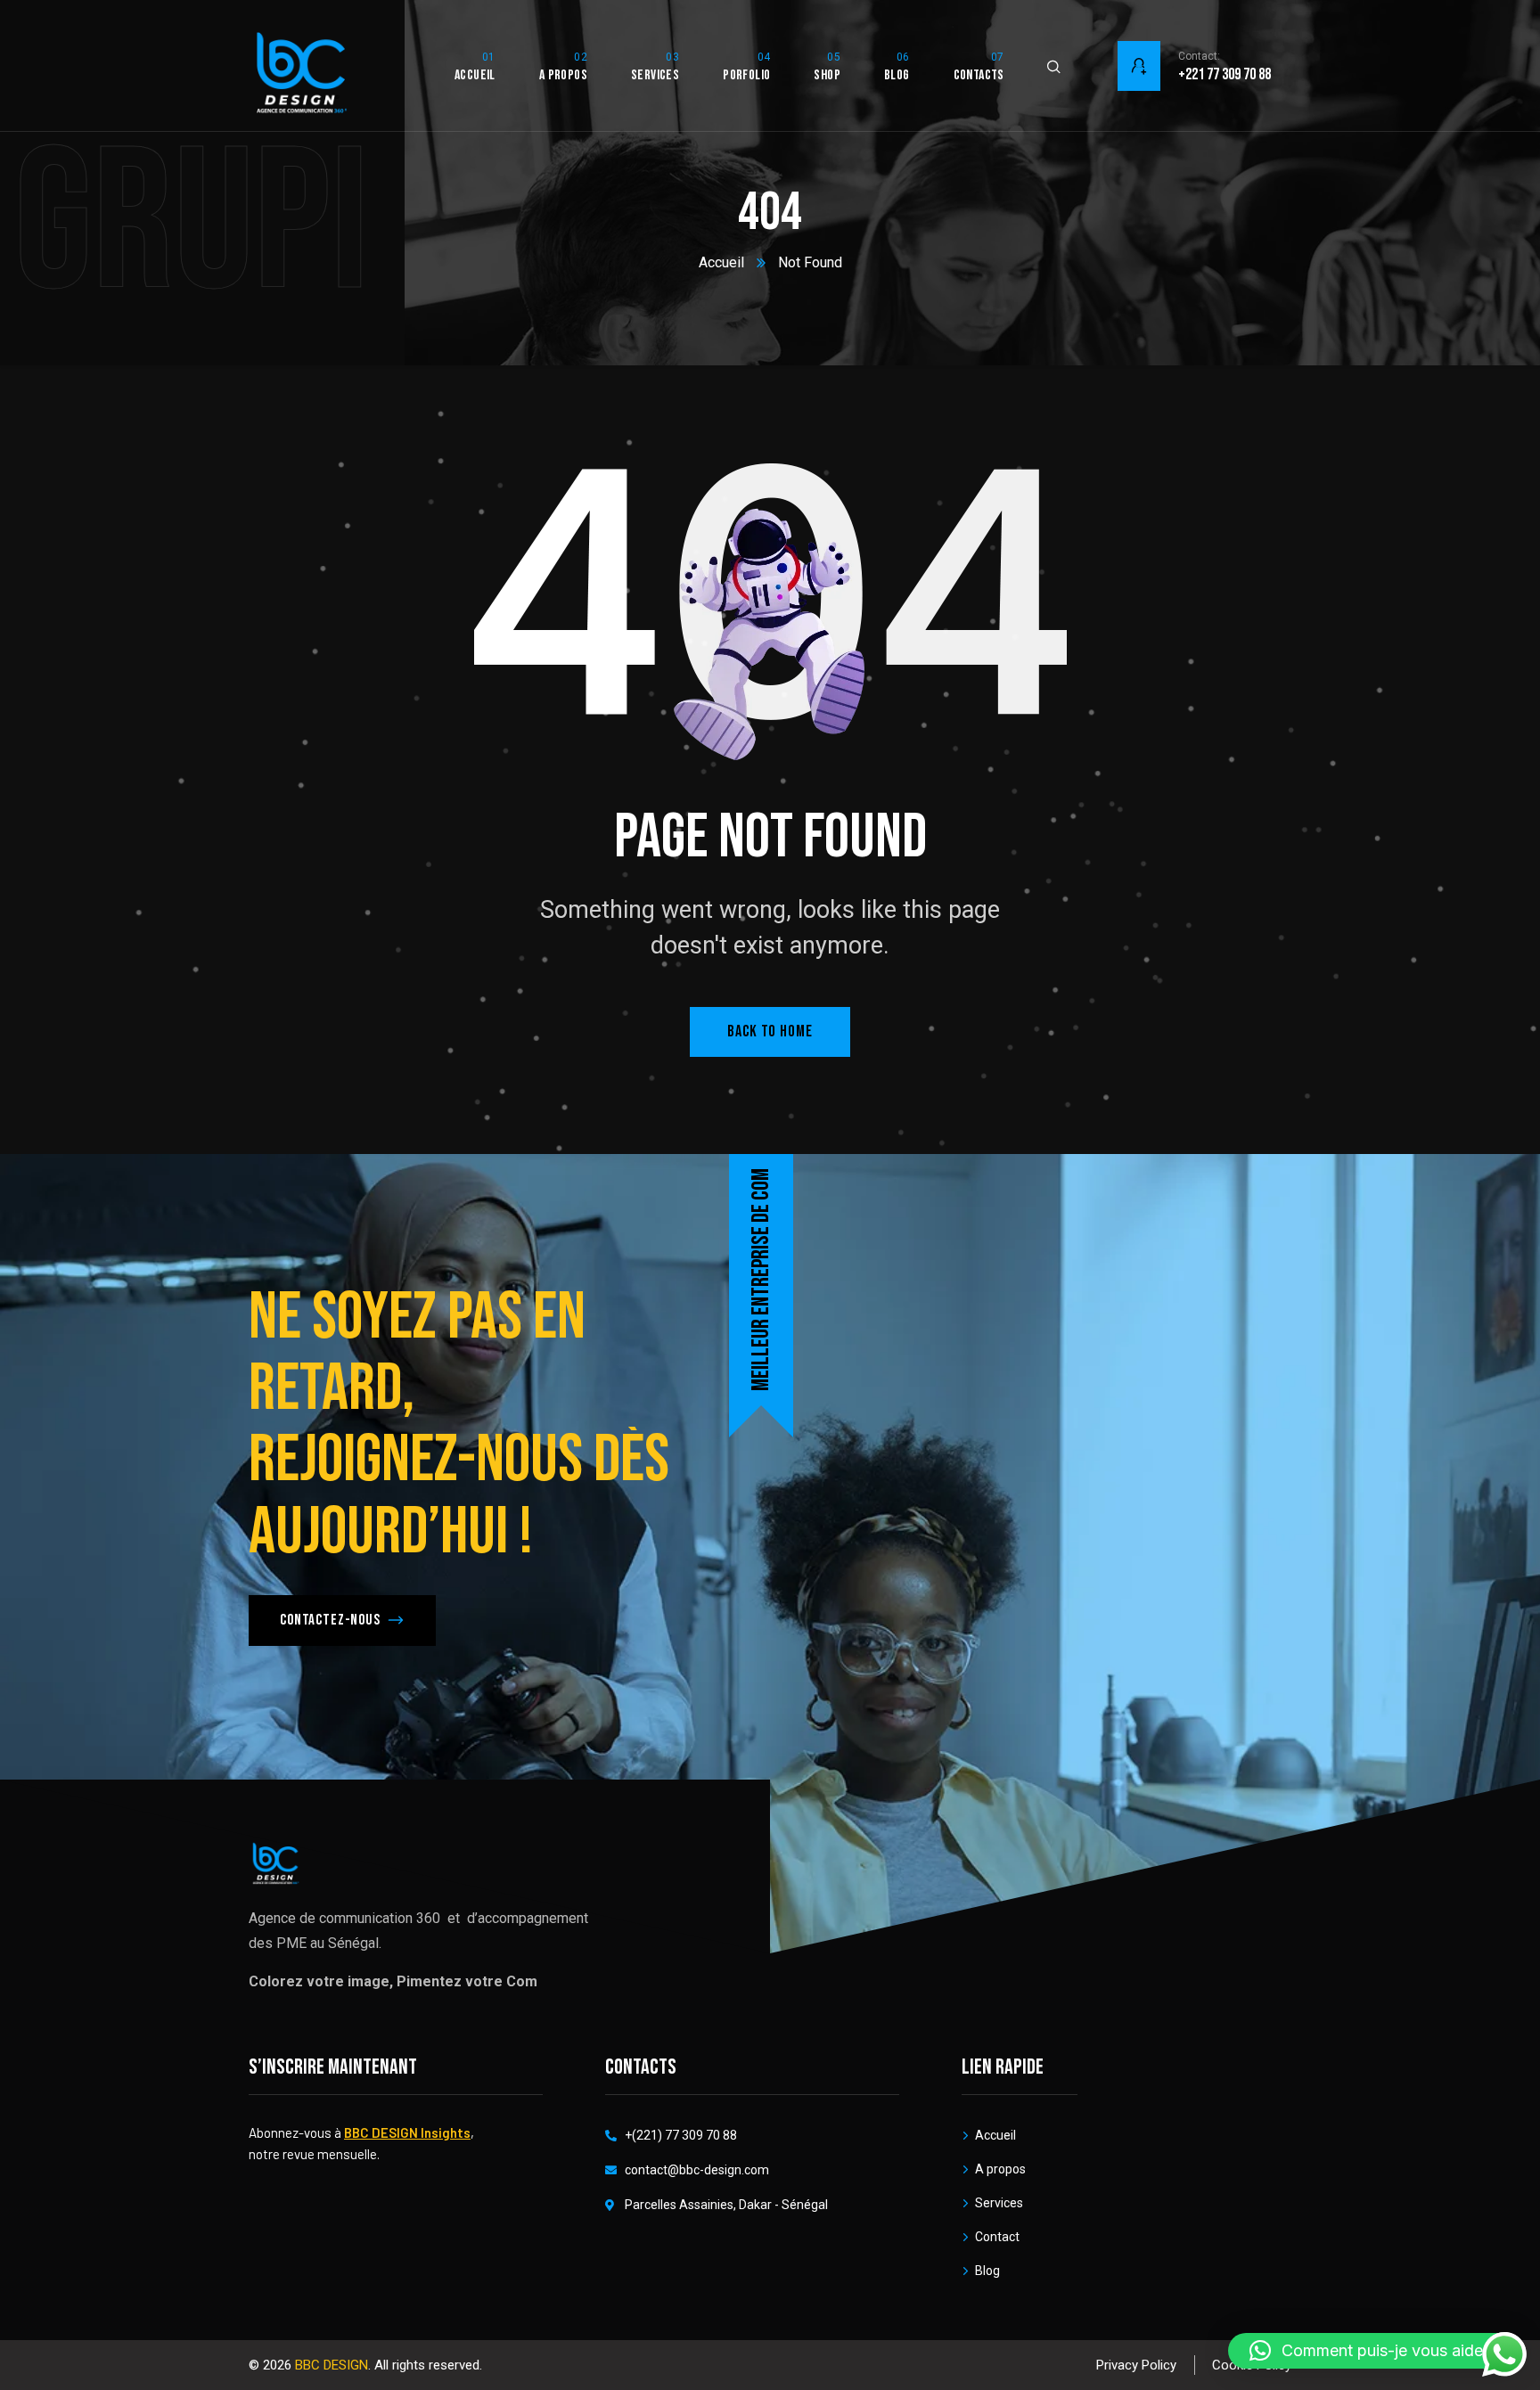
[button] (1375, 2351)
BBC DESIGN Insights (407, 2132)
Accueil (721, 262)
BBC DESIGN (332, 2365)
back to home (770, 1031)
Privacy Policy (1136, 2365)
